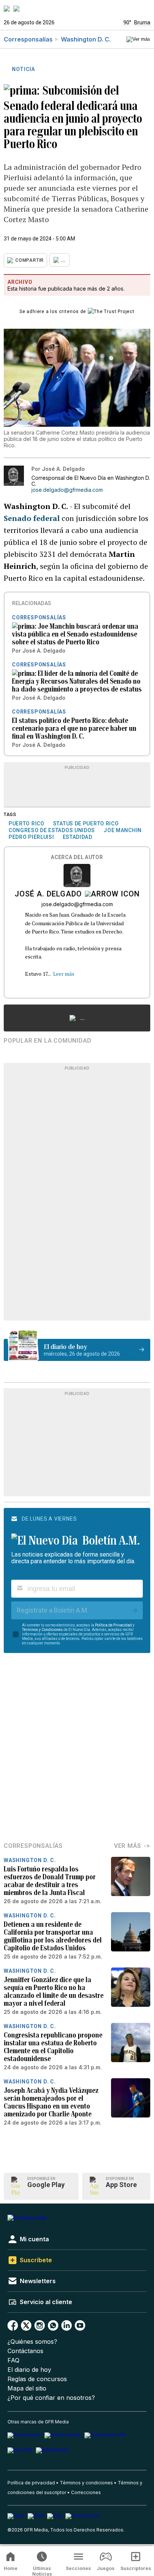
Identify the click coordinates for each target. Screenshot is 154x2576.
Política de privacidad (31, 2483)
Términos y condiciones (86, 2483)
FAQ (13, 2360)
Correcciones (86, 2492)
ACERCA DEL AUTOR (77, 857)
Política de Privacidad (113, 1625)
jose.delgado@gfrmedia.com (67, 490)
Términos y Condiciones (42, 1630)
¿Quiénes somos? (32, 2342)
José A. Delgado (48, 895)
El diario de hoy (29, 2370)
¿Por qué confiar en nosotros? (51, 2398)
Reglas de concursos (37, 2379)
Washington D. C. (86, 39)
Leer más (64, 974)
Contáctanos (25, 2351)
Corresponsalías (28, 39)
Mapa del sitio (27, 2388)
